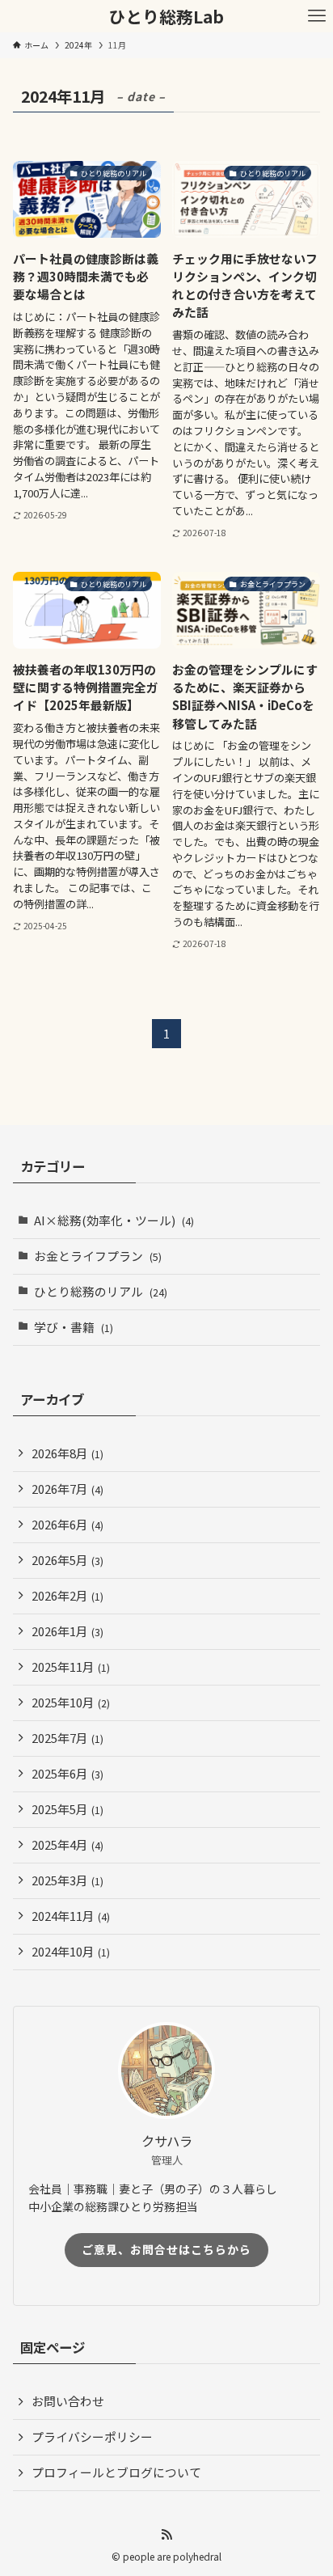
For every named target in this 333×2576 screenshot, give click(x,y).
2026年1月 (67, 1631)
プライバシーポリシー (92, 2436)
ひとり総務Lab (166, 17)
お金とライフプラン (98, 1256)
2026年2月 (67, 1595)
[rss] (166, 2535)
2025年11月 (71, 1667)
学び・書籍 (74, 1327)
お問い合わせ (68, 2401)
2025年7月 (67, 1738)
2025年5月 (67, 1809)
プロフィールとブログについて (116, 2472)
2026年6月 (67, 1524)
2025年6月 (67, 1773)
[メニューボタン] (317, 16)
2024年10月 (71, 1951)
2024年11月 (71, 1916)
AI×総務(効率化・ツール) (114, 1220)
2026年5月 (67, 1560)
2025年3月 (67, 1880)
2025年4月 (67, 1844)
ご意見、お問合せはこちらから (166, 2249)
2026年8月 (67, 1453)
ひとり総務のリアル (101, 1291)
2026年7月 (67, 1489)
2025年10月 (71, 1702)
